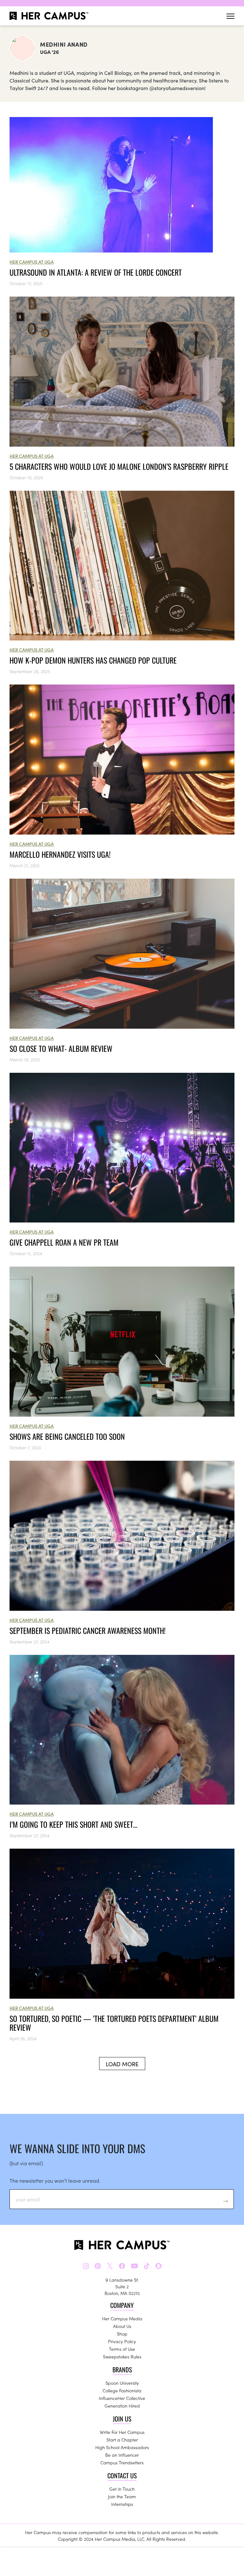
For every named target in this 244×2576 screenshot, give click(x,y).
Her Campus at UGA (32, 262)
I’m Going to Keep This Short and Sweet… (73, 1824)
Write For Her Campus (122, 2432)
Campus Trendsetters (122, 2462)
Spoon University (122, 2383)
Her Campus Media (122, 2318)
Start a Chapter (122, 2440)
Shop (122, 2334)
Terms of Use (122, 2349)
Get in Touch (122, 2489)
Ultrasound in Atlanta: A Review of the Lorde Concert (96, 272)
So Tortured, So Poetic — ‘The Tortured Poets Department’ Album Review (114, 2023)
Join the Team (122, 2496)
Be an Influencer (122, 2455)
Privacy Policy (122, 2341)
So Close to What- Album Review (61, 1048)
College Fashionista (122, 2390)
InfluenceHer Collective (122, 2398)
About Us (122, 2326)
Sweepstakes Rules (122, 2356)
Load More (122, 2064)
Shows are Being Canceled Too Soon (67, 1436)
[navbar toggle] (230, 16)
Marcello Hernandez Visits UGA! (60, 854)
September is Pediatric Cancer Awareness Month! (88, 1630)
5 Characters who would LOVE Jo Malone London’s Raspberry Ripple (119, 466)
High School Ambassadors (122, 2447)
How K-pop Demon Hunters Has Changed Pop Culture (93, 660)
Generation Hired (122, 2406)
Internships (122, 2504)
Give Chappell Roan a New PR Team (64, 1242)
